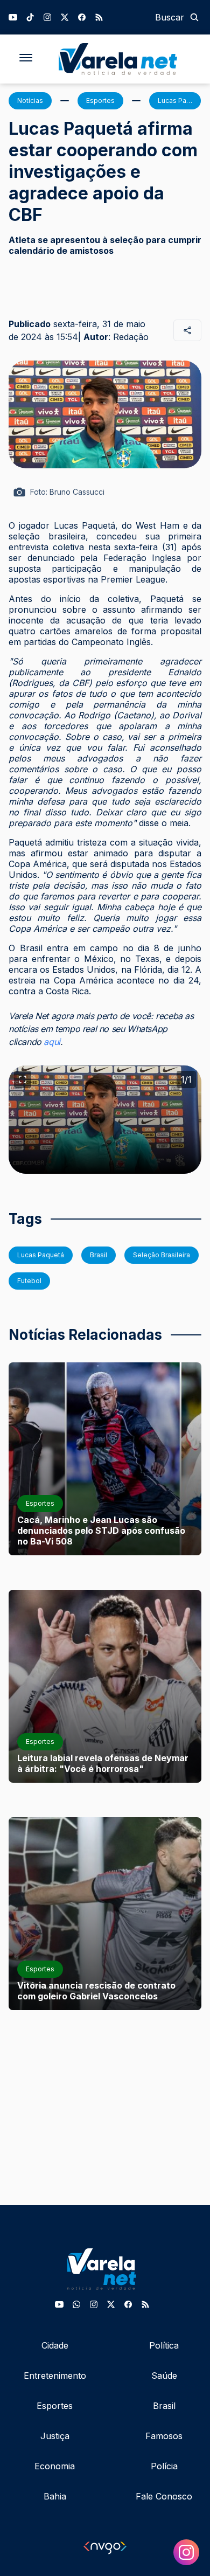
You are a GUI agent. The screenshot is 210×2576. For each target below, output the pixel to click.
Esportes (55, 2406)
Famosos (164, 2436)
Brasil (164, 2406)
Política (164, 2345)
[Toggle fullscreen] (23, 1079)
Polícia (164, 2466)
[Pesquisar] (194, 17)
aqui (52, 1042)
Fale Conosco (164, 2496)
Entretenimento (55, 2376)
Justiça (55, 2436)
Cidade (55, 2345)
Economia (55, 2466)
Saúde (164, 2376)
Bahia (55, 2496)
